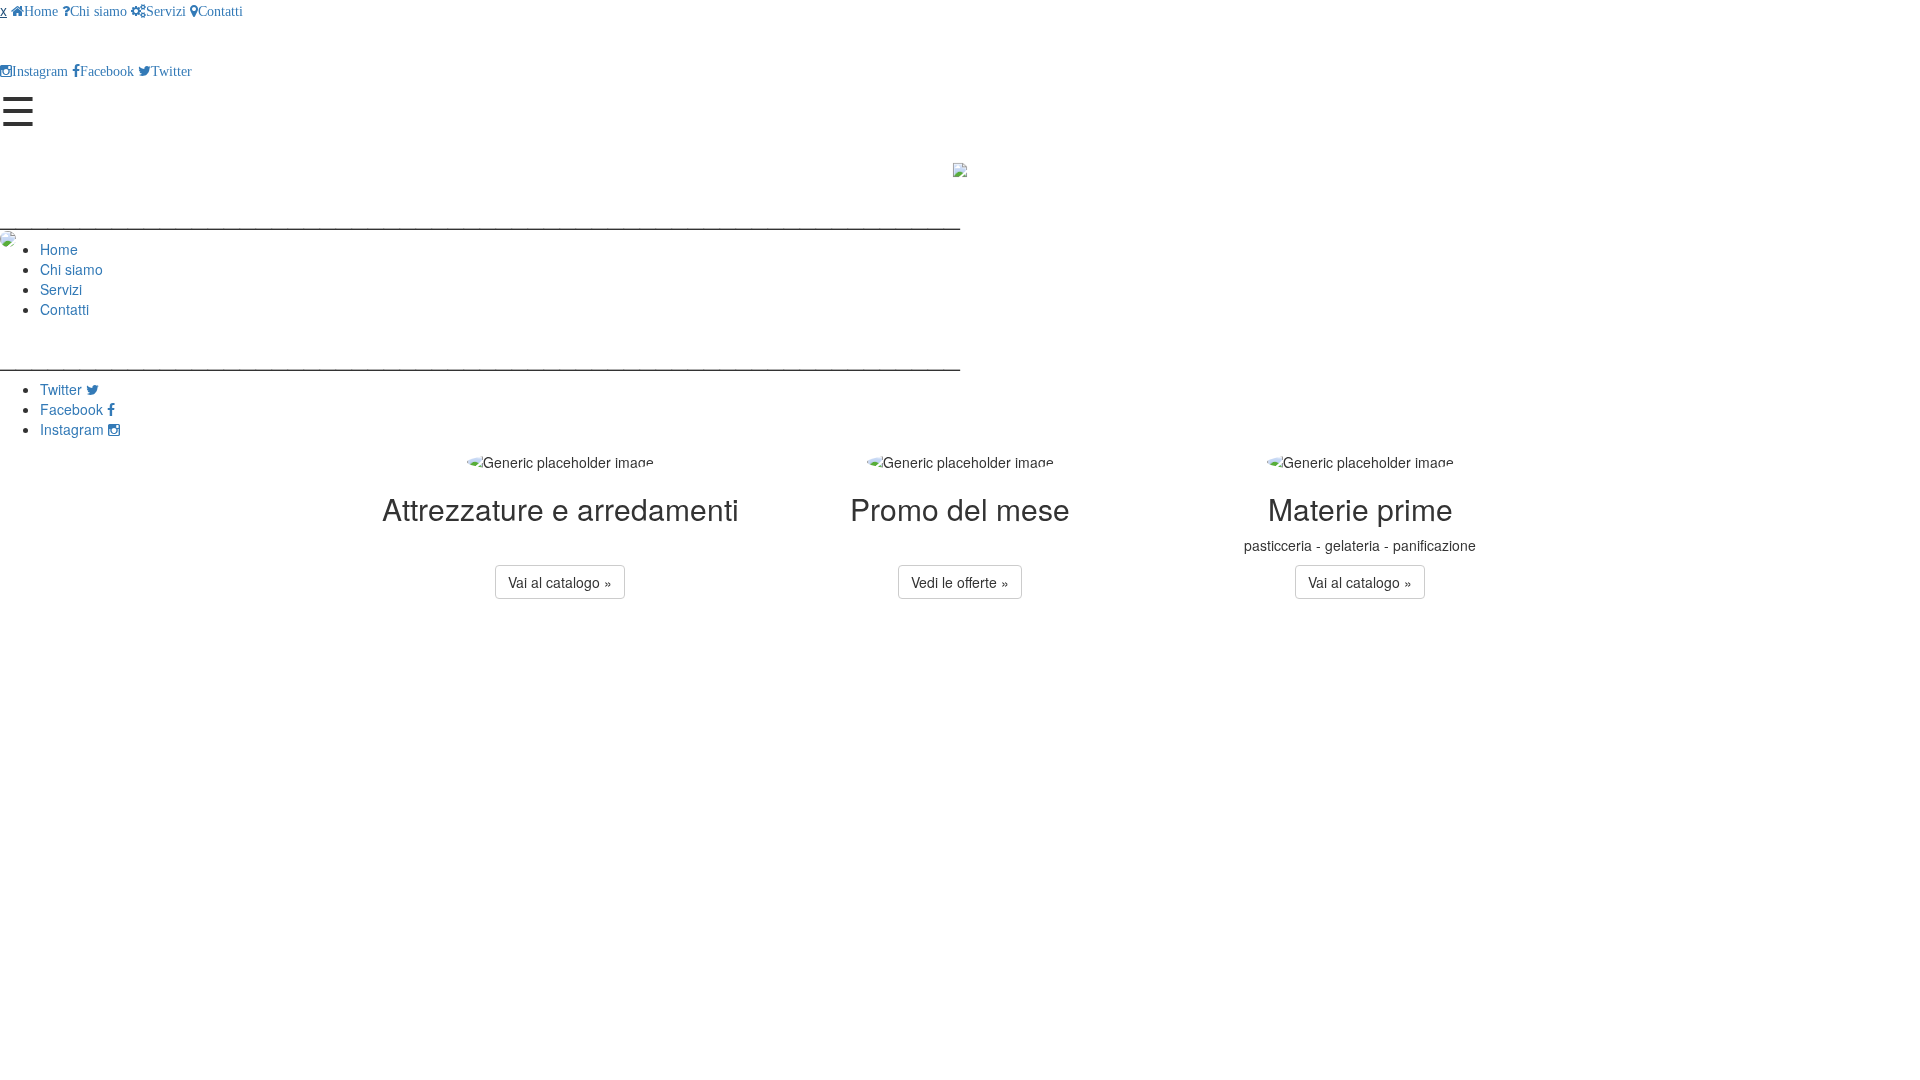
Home (41, 11)
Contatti (220, 11)
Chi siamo (98, 11)
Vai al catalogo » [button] (560, 582)
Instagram (40, 71)
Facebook (107, 71)
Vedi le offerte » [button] (960, 582)
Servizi (166, 11)
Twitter (171, 71)
